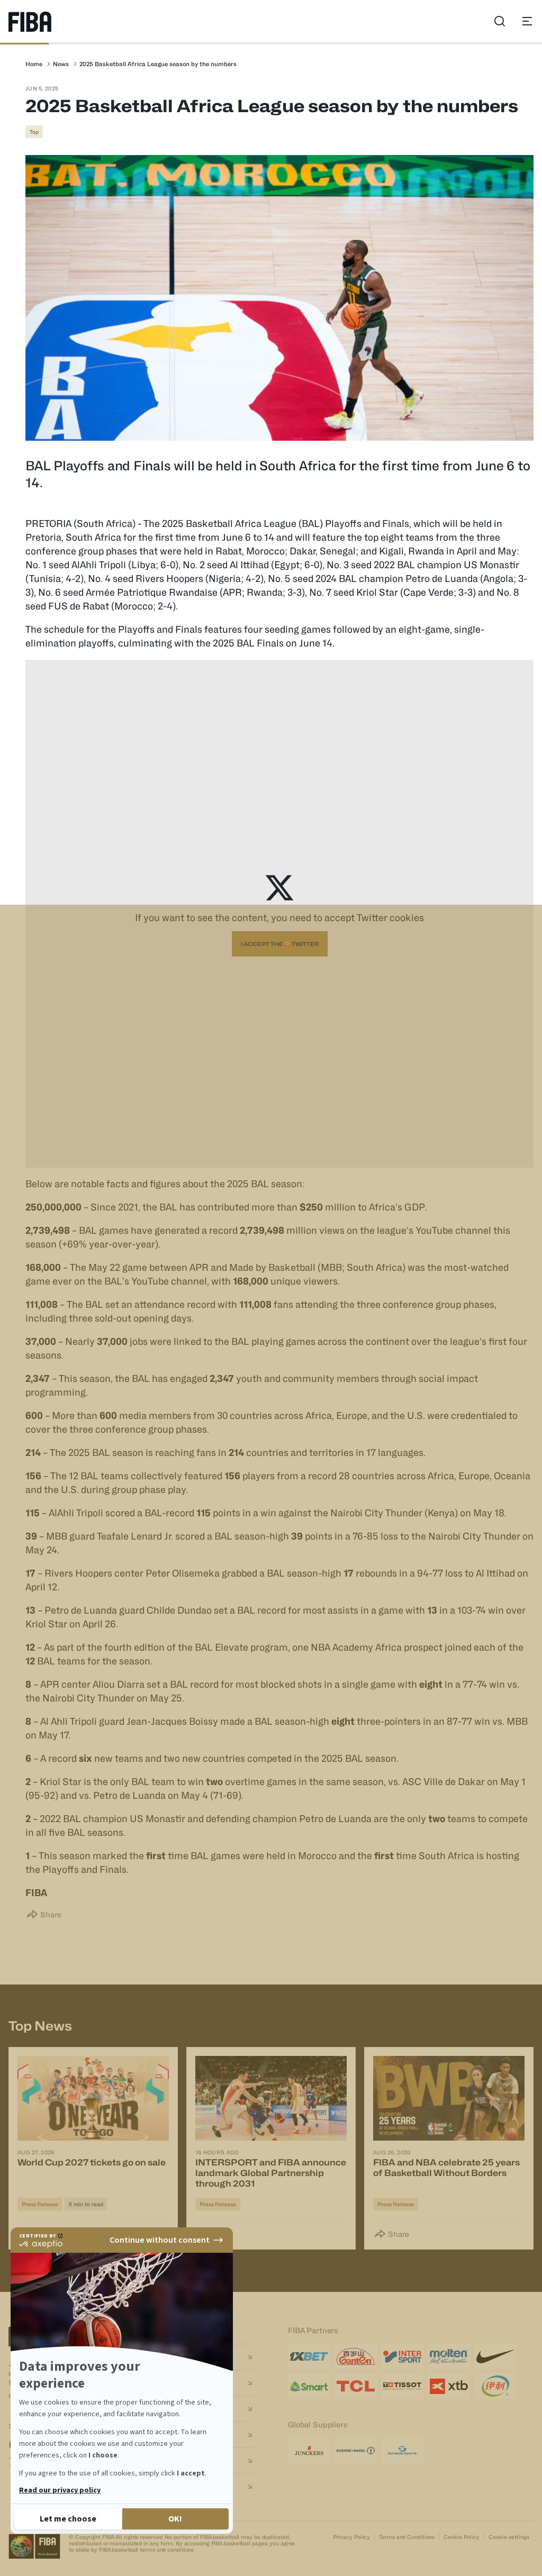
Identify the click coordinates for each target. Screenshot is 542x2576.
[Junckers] (309, 2451)
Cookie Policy (462, 2537)
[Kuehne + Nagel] (356, 2451)
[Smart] (309, 2386)
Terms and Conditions (407, 2537)
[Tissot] (402, 2386)
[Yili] (495, 2386)
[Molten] (449, 2356)
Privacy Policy (352, 2537)
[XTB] (449, 2386)
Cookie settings (509, 2537)
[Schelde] (402, 2451)
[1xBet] (309, 2356)
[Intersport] (402, 2356)
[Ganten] (356, 2356)
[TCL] (356, 2386)
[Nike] (495, 2356)
